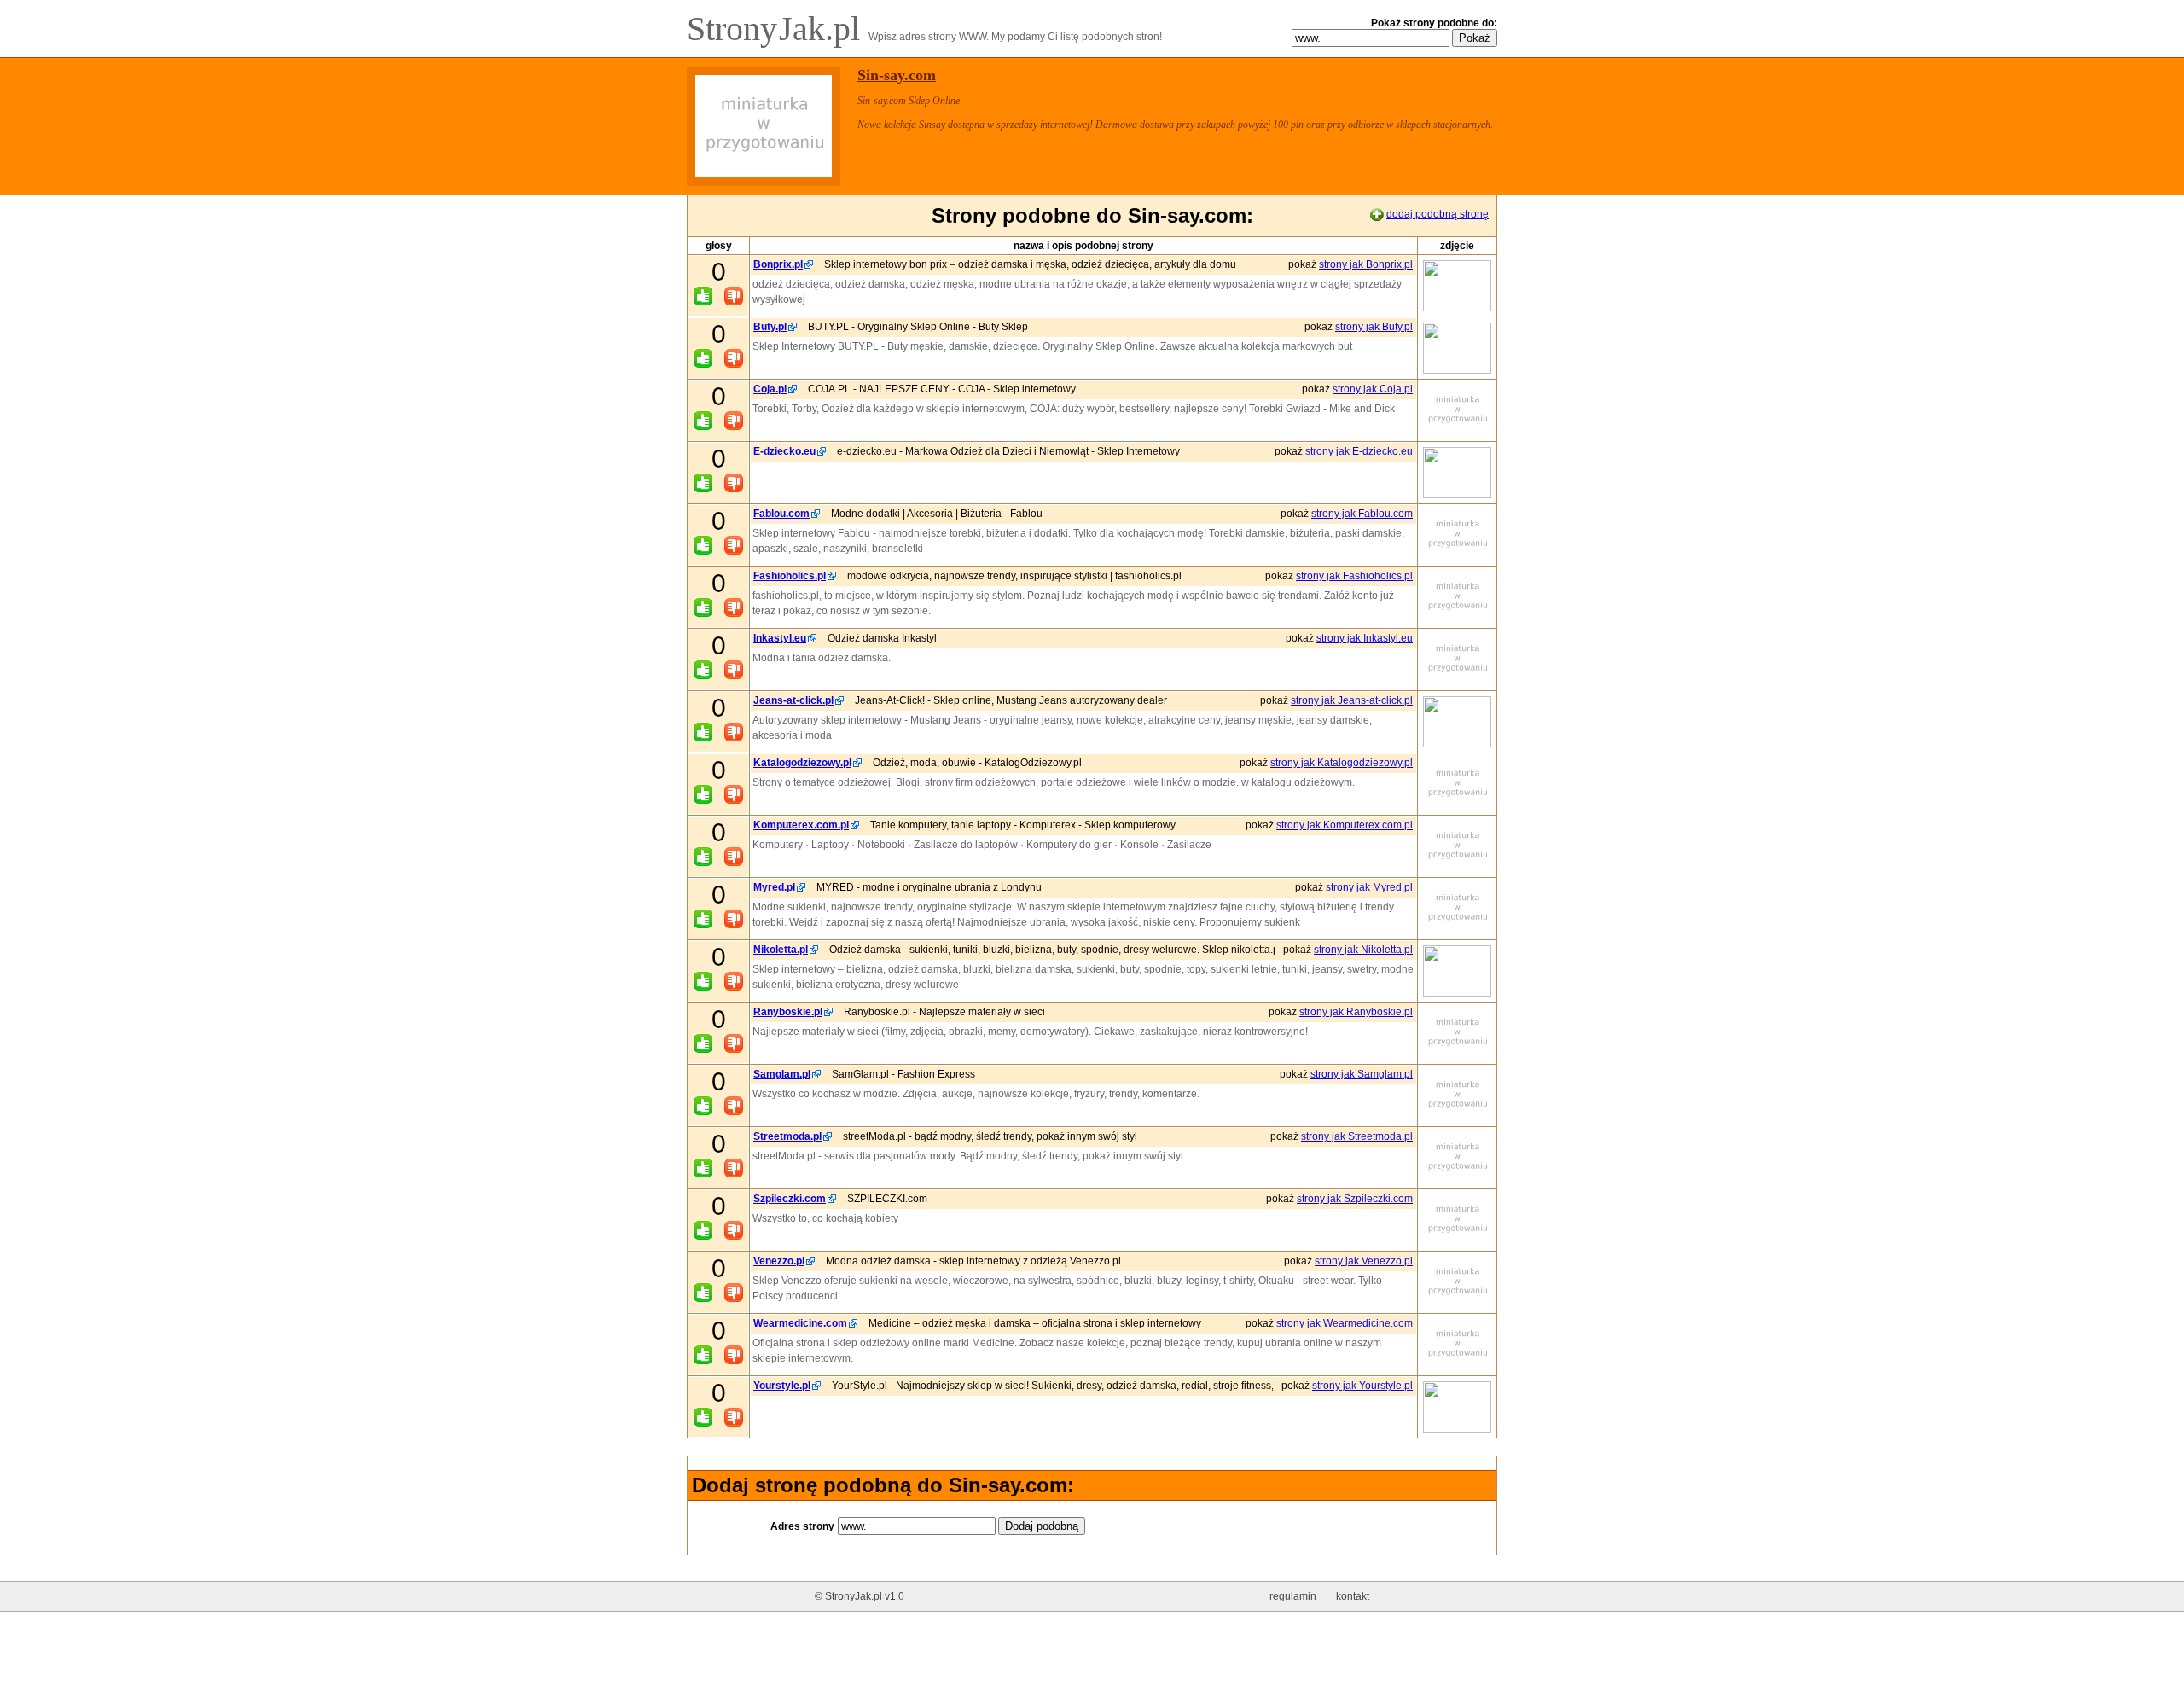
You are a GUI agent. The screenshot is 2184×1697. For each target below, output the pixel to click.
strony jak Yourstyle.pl (1362, 1386)
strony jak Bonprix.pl (1366, 264)
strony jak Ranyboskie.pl (1356, 1012)
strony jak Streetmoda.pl (1357, 1136)
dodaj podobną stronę (1438, 214)
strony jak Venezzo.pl (1364, 1261)
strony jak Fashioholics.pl (1354, 576)
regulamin (1293, 1596)
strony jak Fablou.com (1362, 514)
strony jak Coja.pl (1373, 389)
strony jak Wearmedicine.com (1345, 1323)
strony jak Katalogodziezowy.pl (1342, 763)
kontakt (1353, 1596)
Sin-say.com (897, 75)
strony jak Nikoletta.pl (1363, 950)
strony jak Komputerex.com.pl (1345, 825)
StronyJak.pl (778, 29)
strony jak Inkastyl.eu (1365, 638)
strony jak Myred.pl (1369, 887)
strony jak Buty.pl (1374, 327)
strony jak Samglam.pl (1362, 1074)
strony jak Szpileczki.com (1355, 1199)
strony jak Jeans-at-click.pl (1352, 700)
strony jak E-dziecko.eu (1359, 451)
